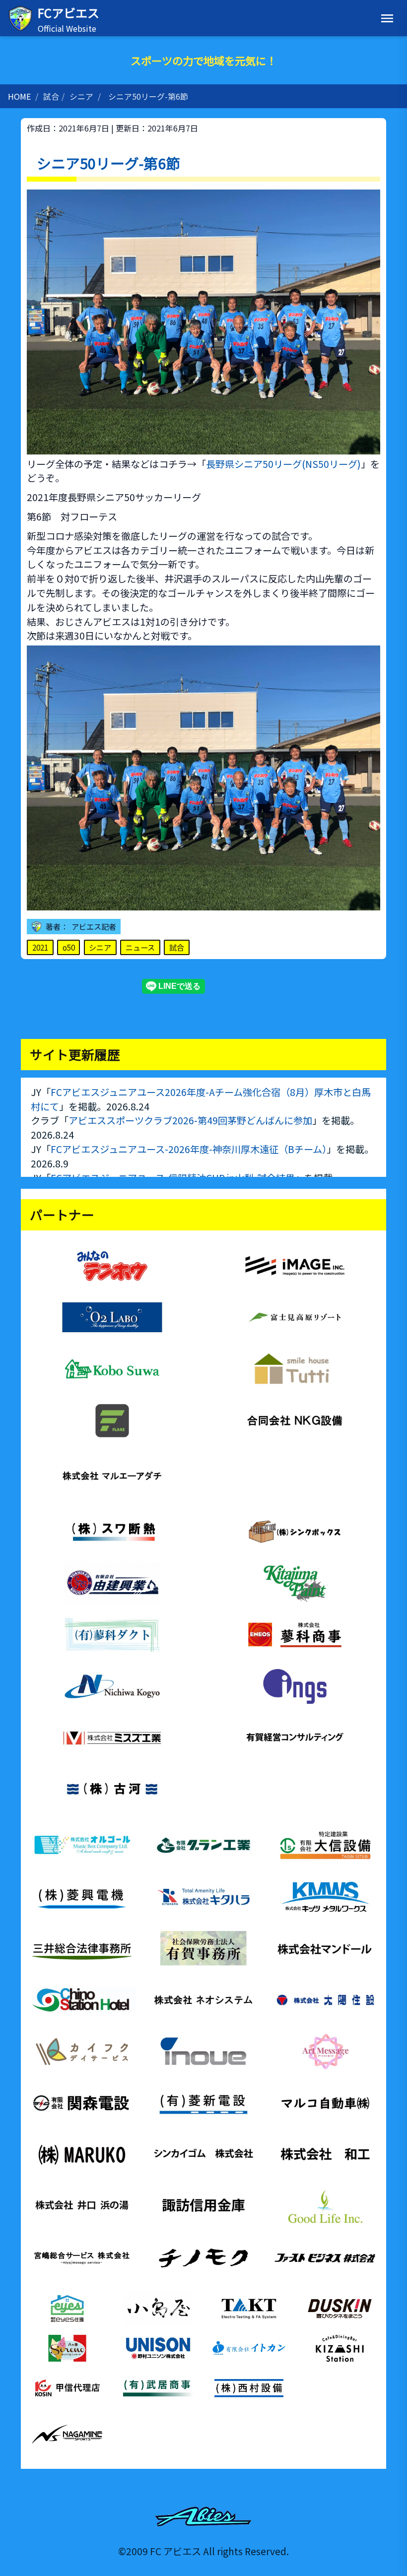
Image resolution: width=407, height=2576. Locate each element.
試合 (51, 96)
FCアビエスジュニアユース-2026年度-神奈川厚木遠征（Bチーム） (189, 1149)
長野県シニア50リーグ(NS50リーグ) (283, 464)
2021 (40, 947)
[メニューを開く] (387, 18)
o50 (69, 947)
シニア (81, 96)
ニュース (140, 947)
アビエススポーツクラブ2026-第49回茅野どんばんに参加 (190, 1120)
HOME (19, 96)
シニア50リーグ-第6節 (148, 96)
